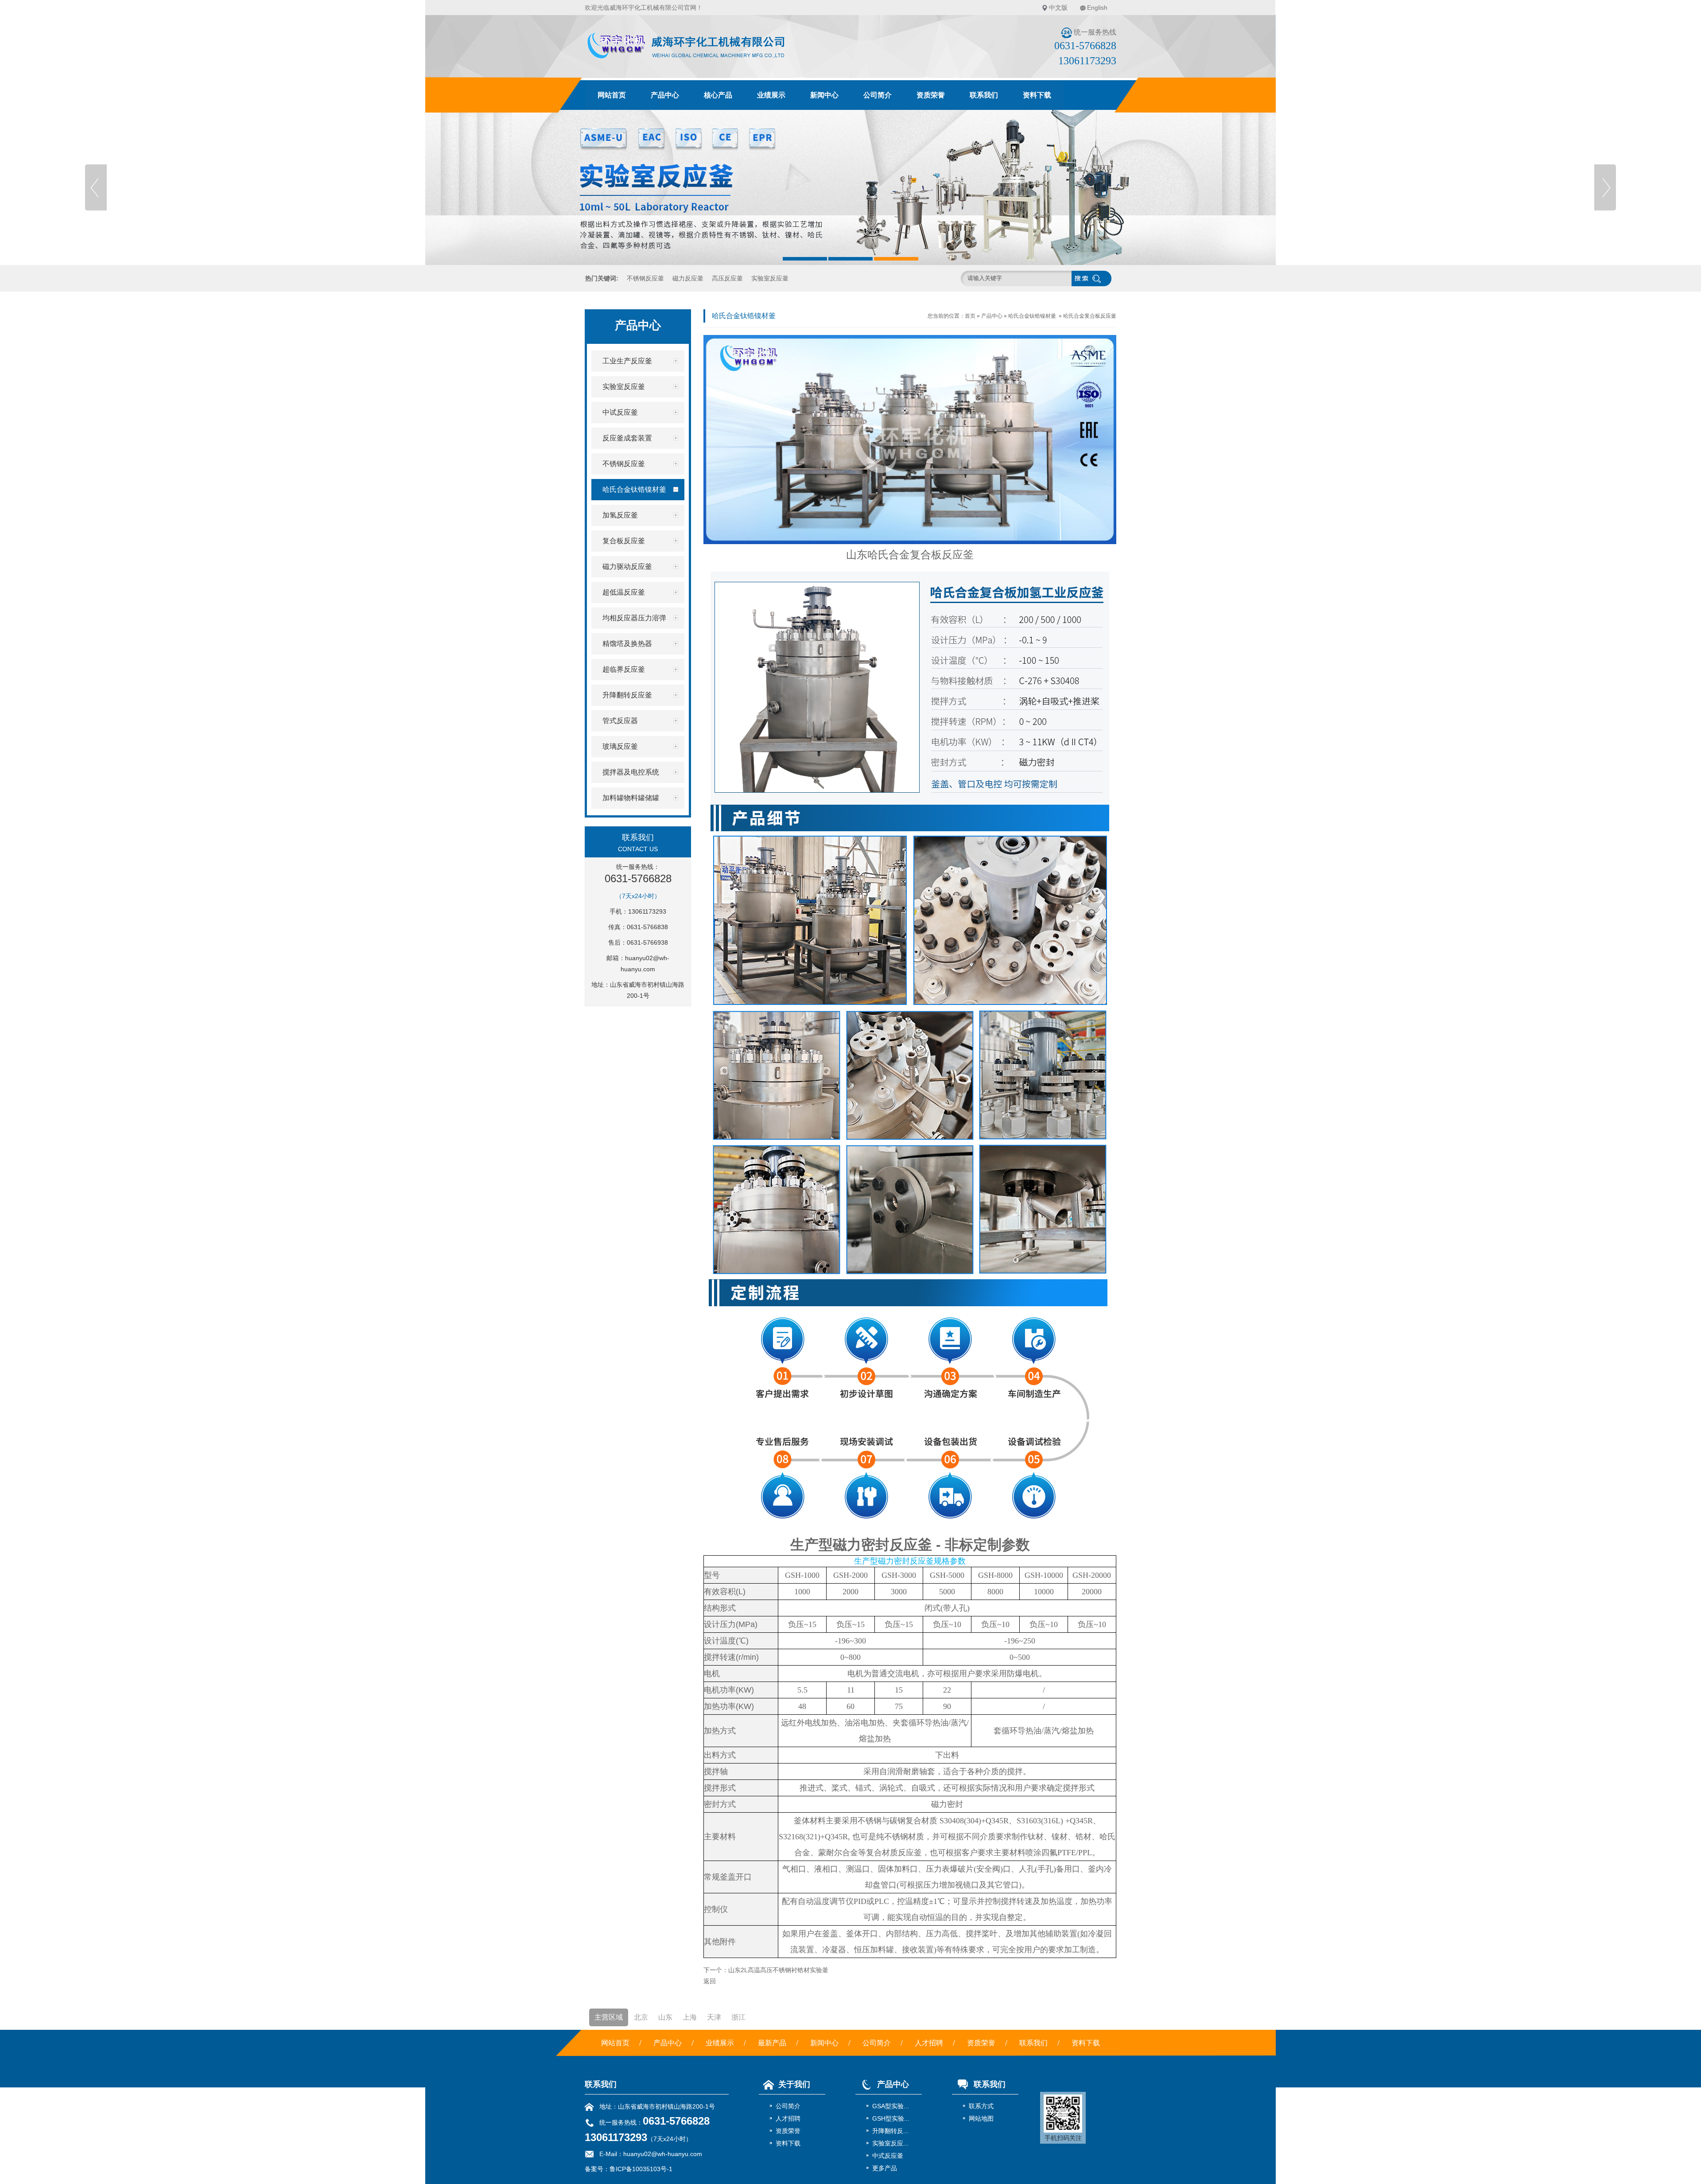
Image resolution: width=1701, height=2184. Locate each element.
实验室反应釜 (770, 278)
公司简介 (878, 95)
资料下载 (1037, 95)
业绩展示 (771, 95)
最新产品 (772, 2043)
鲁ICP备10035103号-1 (641, 2169)
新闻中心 (824, 95)
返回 (710, 1981)
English (1097, 8)
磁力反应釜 (688, 278)
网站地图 (981, 2118)
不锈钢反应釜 (645, 278)
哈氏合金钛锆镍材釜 (1032, 316)
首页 (970, 316)
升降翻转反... (890, 2131)
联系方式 (981, 2106)
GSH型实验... (891, 2118)
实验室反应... (890, 2143)
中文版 (1058, 8)
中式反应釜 (888, 2156)
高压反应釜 (727, 278)
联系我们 (984, 95)
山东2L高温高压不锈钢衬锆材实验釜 (778, 1970)
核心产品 (718, 95)
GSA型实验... (891, 2106)
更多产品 (885, 2168)
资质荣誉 (931, 95)
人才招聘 (929, 2043)
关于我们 (794, 2084)
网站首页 (612, 95)
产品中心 (665, 95)
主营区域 (609, 2017)
